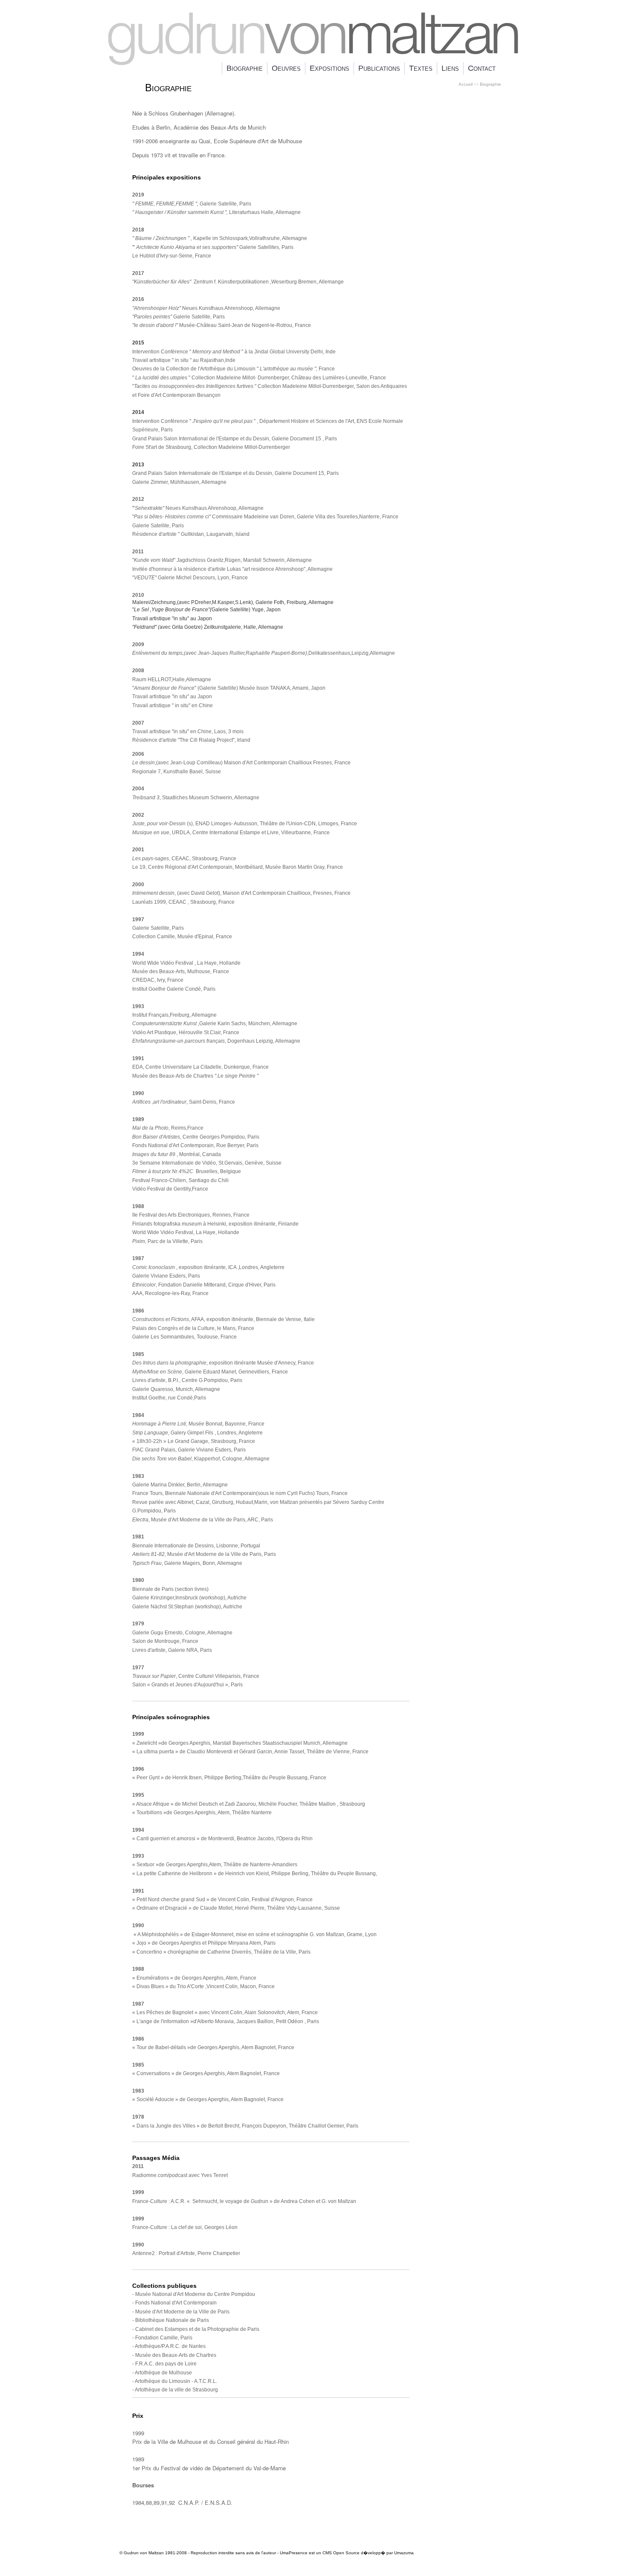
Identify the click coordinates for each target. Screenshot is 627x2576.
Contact (482, 68)
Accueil (466, 84)
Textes (421, 68)
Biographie (245, 68)
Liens (450, 68)
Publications (379, 68)
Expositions (329, 68)
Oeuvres (286, 68)
